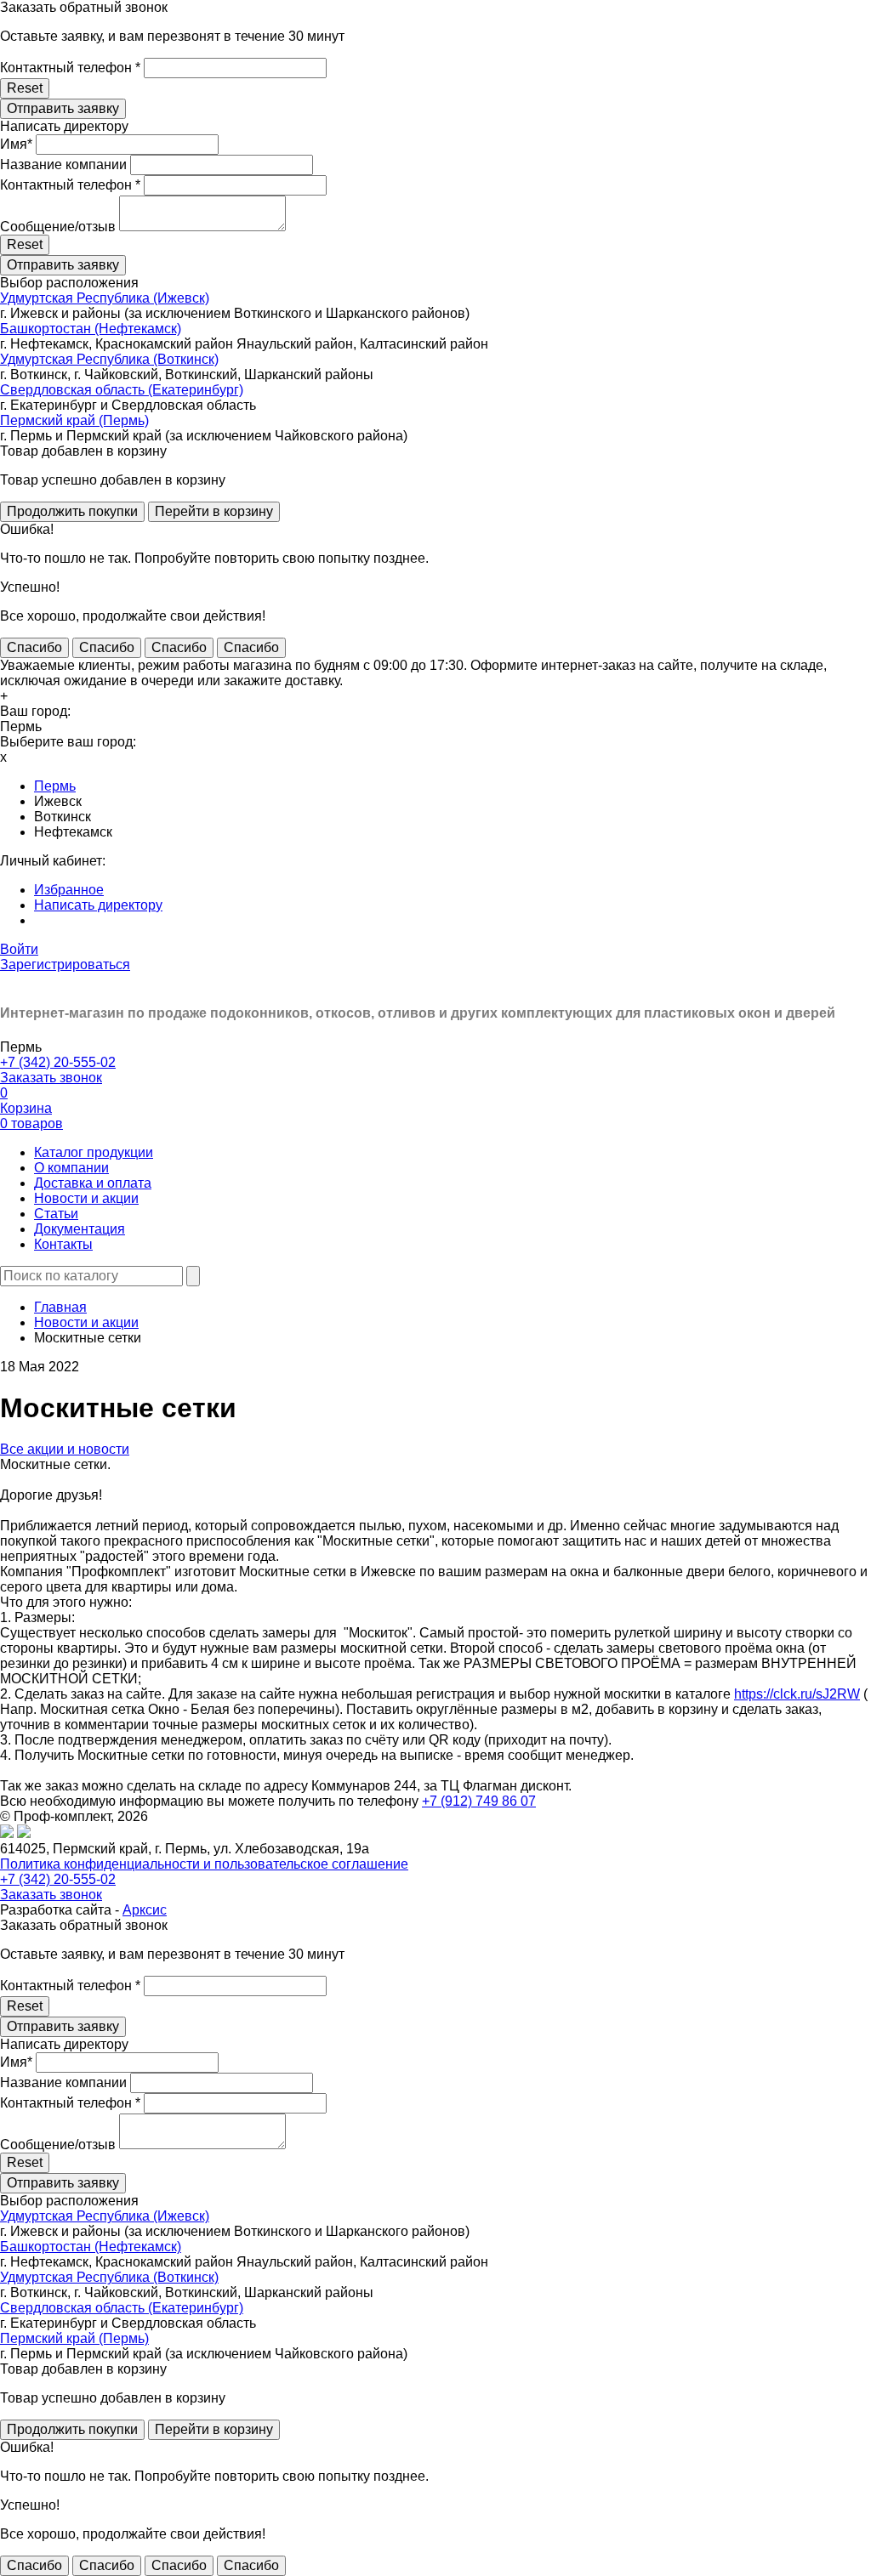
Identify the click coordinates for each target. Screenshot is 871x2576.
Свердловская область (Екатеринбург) (122, 390)
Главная (60, 1307)
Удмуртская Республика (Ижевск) (105, 298)
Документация (80, 1229)
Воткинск (63, 817)
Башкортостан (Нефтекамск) (91, 329)
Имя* (16, 144)
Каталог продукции (94, 1152)
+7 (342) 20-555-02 (58, 1062)
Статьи (56, 1214)
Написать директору (98, 905)
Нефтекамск (73, 832)
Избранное (69, 890)
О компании (71, 1168)
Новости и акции (86, 1198)
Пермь (55, 786)
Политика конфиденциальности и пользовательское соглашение (204, 1864)
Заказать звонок (51, 1078)
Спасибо (34, 647)
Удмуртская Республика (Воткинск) (109, 359)
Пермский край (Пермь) (74, 420)
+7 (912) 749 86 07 (479, 1801)
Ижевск (58, 801)
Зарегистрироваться (65, 965)
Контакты (63, 1244)
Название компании (63, 165)
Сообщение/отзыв (58, 227)
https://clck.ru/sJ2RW (797, 1694)
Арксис (145, 1910)
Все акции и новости (65, 1449)
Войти (19, 949)
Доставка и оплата (93, 1183)
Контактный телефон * (70, 68)
